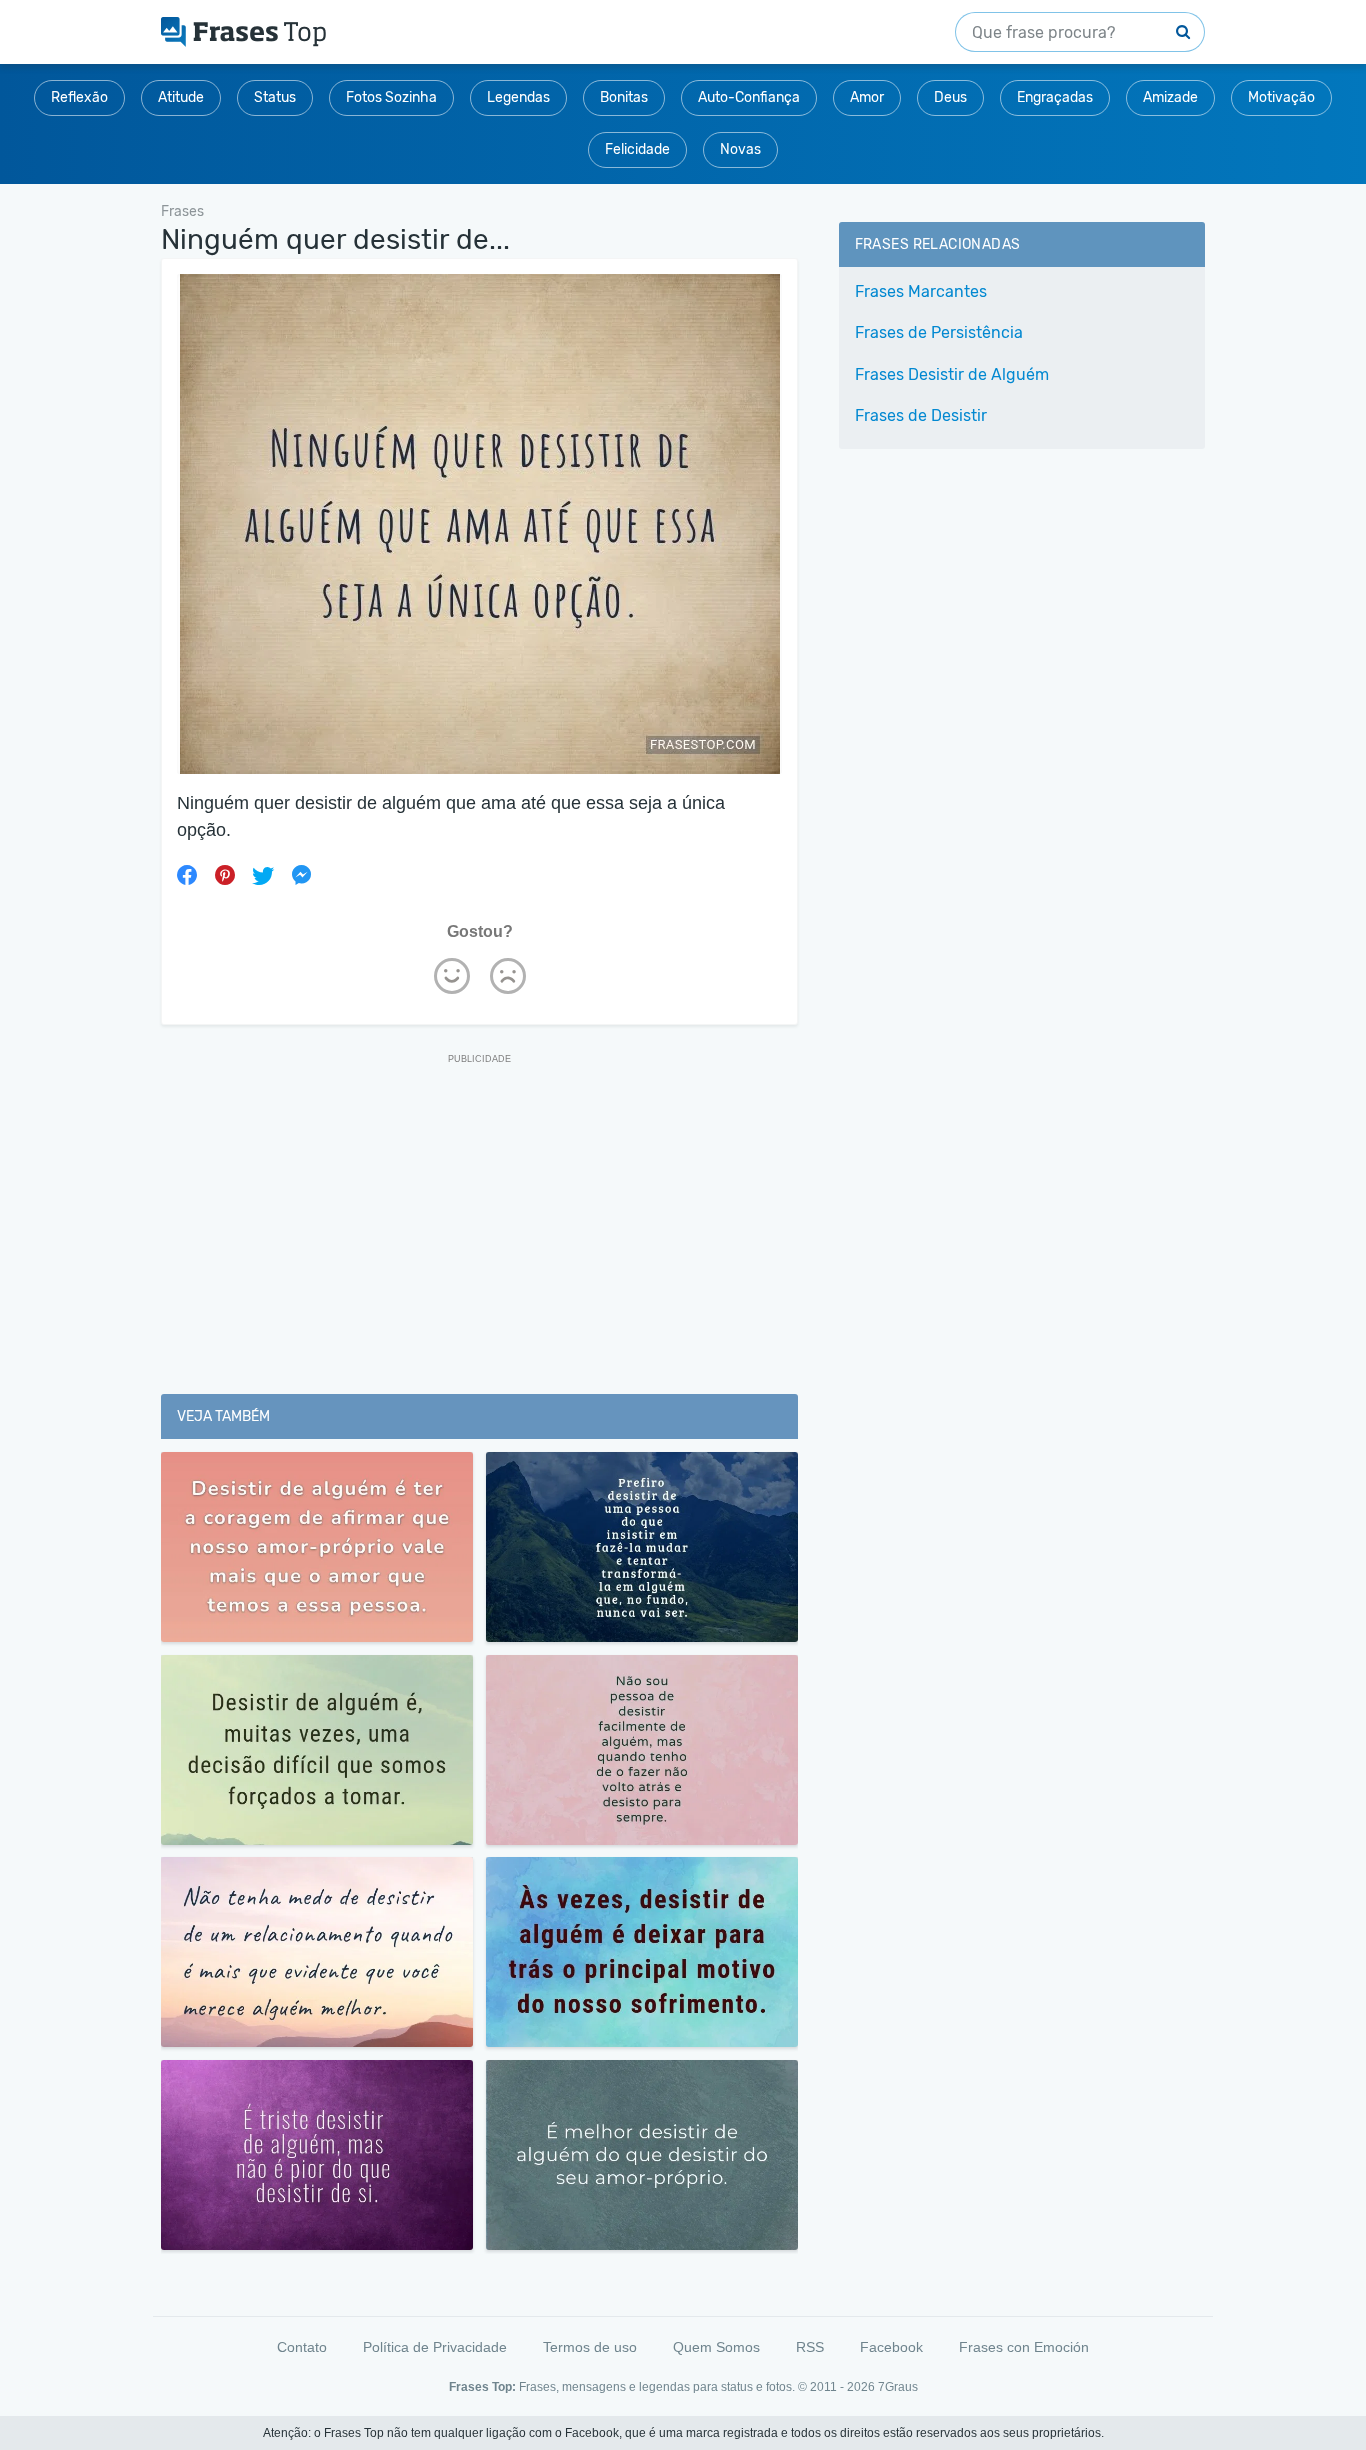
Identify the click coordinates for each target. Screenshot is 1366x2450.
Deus (950, 97)
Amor (867, 97)
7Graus (898, 2387)
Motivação (1281, 97)
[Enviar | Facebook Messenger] (301, 875)
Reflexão (79, 97)
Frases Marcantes (921, 291)
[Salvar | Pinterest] (225, 875)
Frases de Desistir (921, 415)
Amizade (1170, 97)
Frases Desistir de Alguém (952, 374)
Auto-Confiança (749, 97)
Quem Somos (716, 2347)
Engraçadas (1055, 97)
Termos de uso (590, 2347)
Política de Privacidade (435, 2347)
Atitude (181, 97)
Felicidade (637, 149)
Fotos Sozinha (391, 97)
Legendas (518, 97)
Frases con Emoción (1024, 2347)
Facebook (891, 2347)
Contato (302, 2347)
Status (275, 97)
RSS (810, 2347)
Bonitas (624, 97)
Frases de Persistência (939, 332)
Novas (740, 149)
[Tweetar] (263, 875)
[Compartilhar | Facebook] (187, 875)
